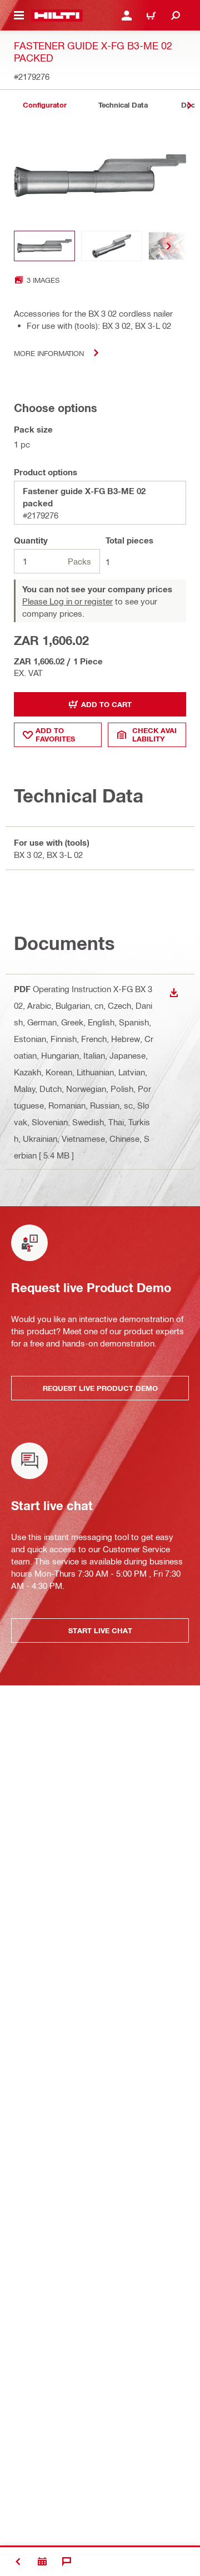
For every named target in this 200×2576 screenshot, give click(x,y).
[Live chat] (67, 2562)
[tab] (44, 105)
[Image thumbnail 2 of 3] (112, 246)
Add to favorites (55, 735)
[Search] (176, 16)
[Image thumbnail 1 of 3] (44, 246)
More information (49, 353)
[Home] (57, 16)
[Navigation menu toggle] (19, 16)
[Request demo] (42, 2562)
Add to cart (106, 704)
